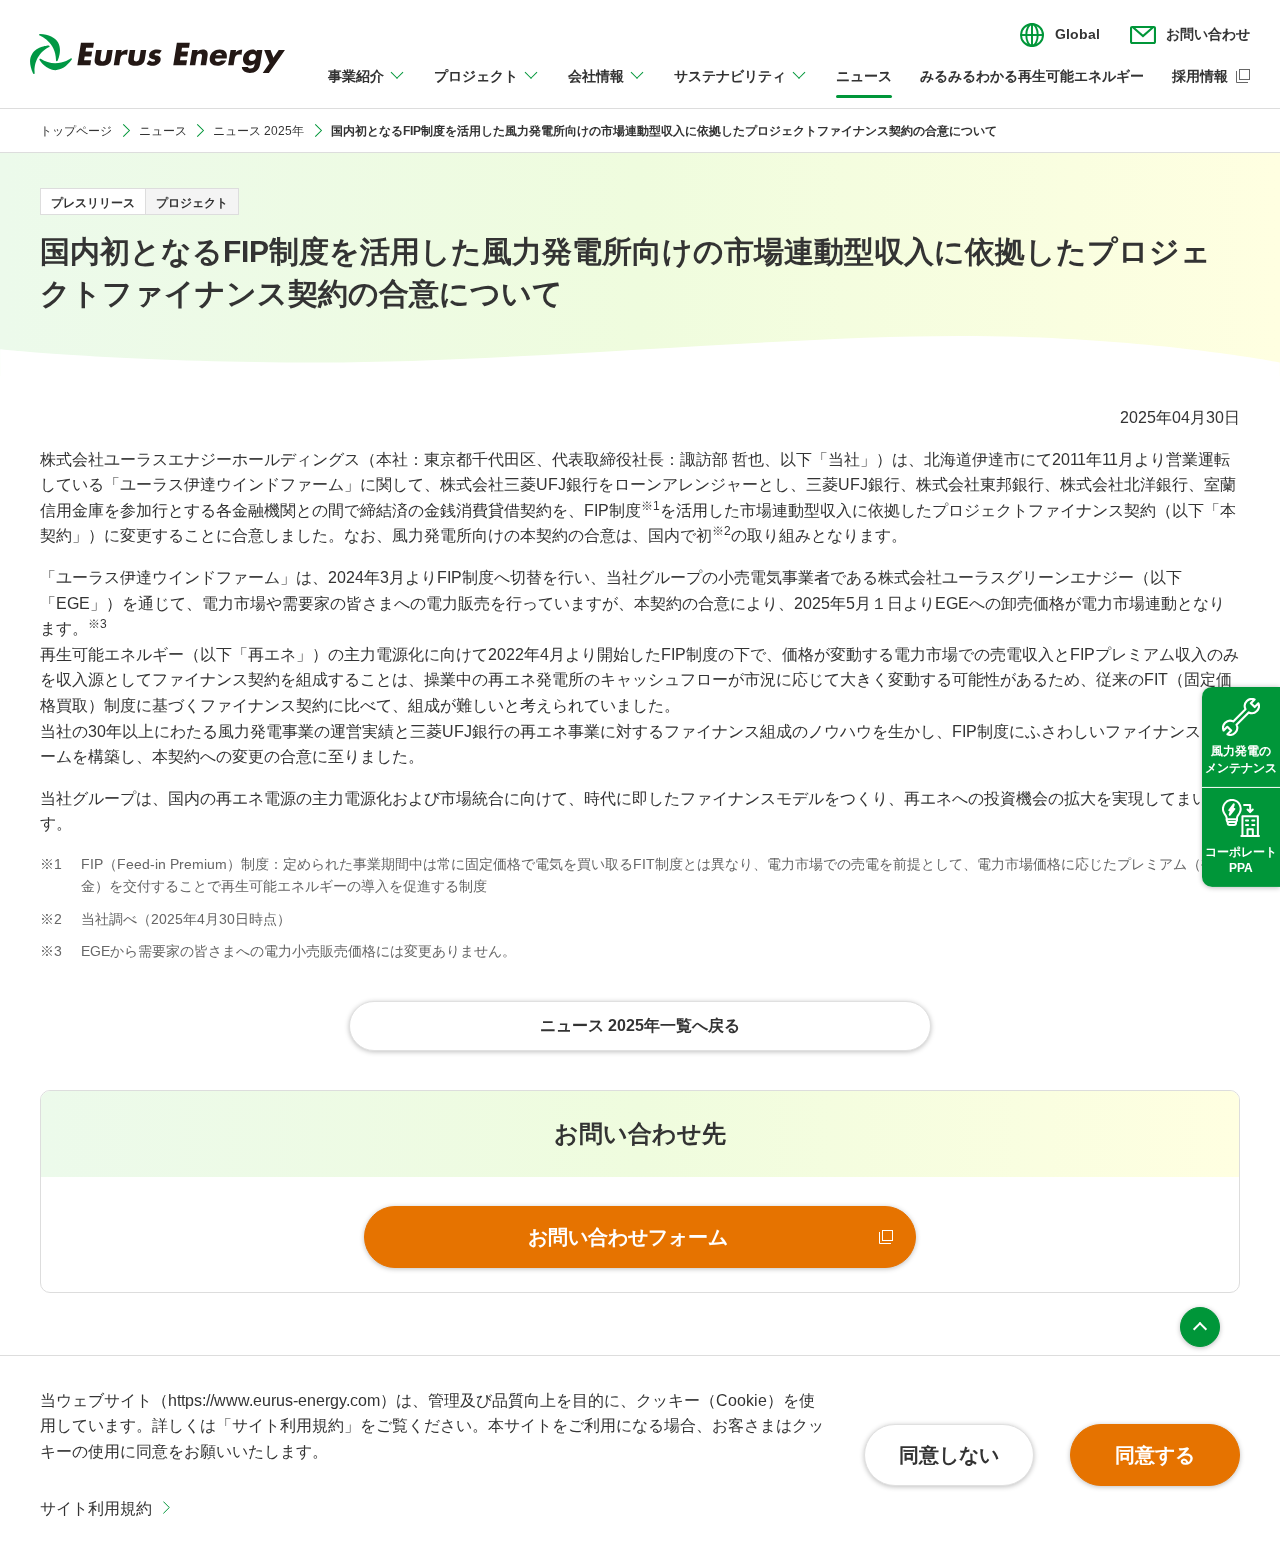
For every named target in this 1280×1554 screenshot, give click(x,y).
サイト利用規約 (96, 1508)
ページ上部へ (1200, 1327)
